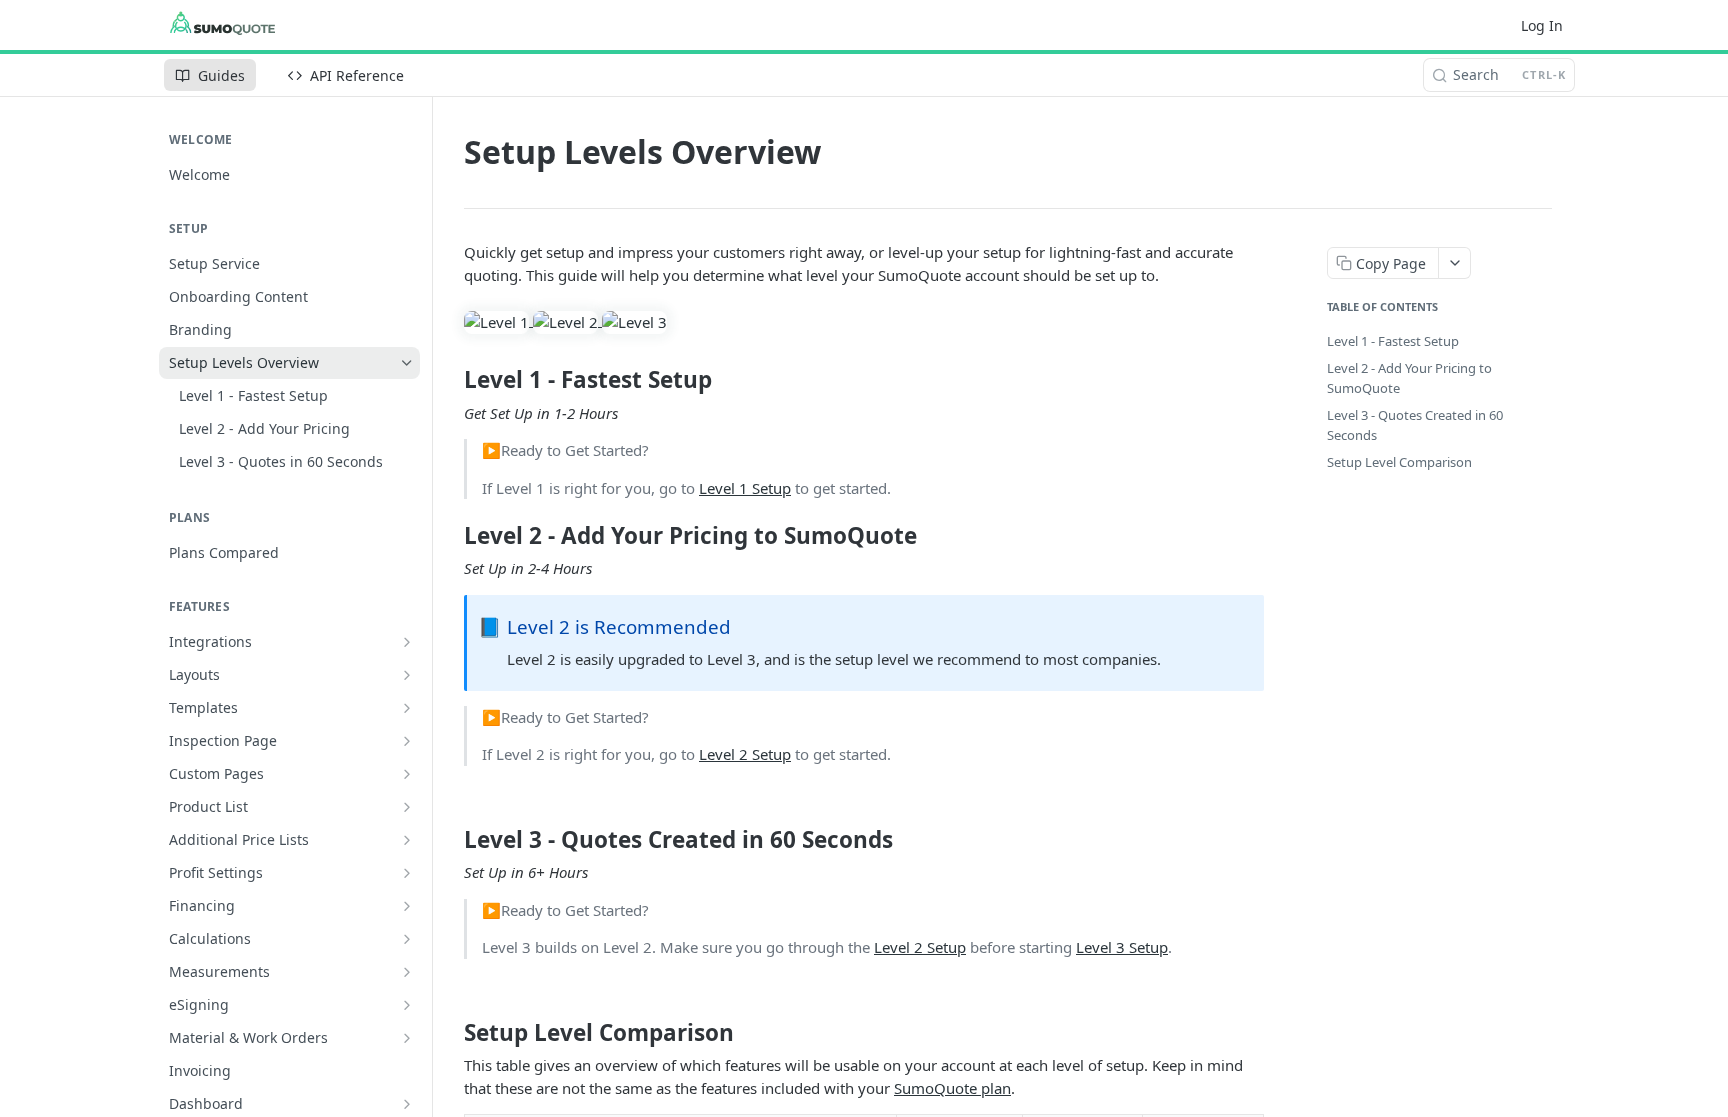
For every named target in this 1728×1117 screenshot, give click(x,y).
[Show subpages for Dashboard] (407, 1104)
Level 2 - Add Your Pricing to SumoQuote (1409, 378)
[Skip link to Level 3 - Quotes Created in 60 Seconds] (450, 840)
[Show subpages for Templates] (407, 708)
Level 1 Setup (745, 488)
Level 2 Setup (745, 754)
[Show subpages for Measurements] (407, 972)
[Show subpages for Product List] (407, 807)
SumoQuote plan (952, 1088)
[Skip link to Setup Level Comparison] (450, 1033)
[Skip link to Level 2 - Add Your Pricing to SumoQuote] (450, 536)
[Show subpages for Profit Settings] (407, 873)
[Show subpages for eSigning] (407, 1005)
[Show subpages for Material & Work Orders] (407, 1038)
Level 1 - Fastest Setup (1393, 341)
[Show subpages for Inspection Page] (407, 741)
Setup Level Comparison (1399, 462)
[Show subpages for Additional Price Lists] (407, 840)
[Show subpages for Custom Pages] (407, 774)
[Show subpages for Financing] (407, 906)
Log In (1542, 25)
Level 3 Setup (1122, 947)
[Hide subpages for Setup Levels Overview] (407, 363)
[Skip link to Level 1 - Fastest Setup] (450, 380)
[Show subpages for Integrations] (407, 642)
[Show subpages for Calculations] (407, 939)
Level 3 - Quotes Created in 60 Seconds (1415, 425)
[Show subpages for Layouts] (407, 675)
